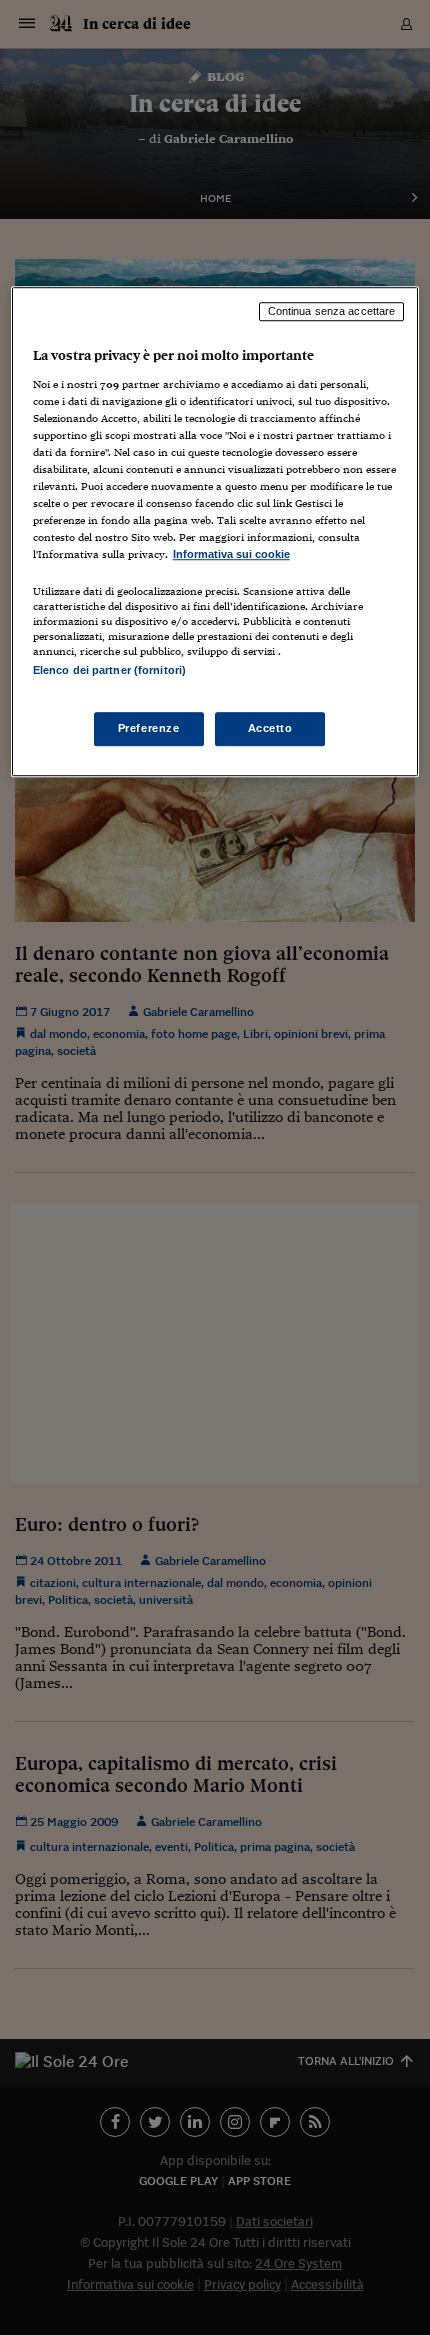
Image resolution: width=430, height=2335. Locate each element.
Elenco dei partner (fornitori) (109, 670)
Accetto (270, 728)
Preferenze (149, 728)
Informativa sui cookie (231, 555)
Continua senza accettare (332, 311)
